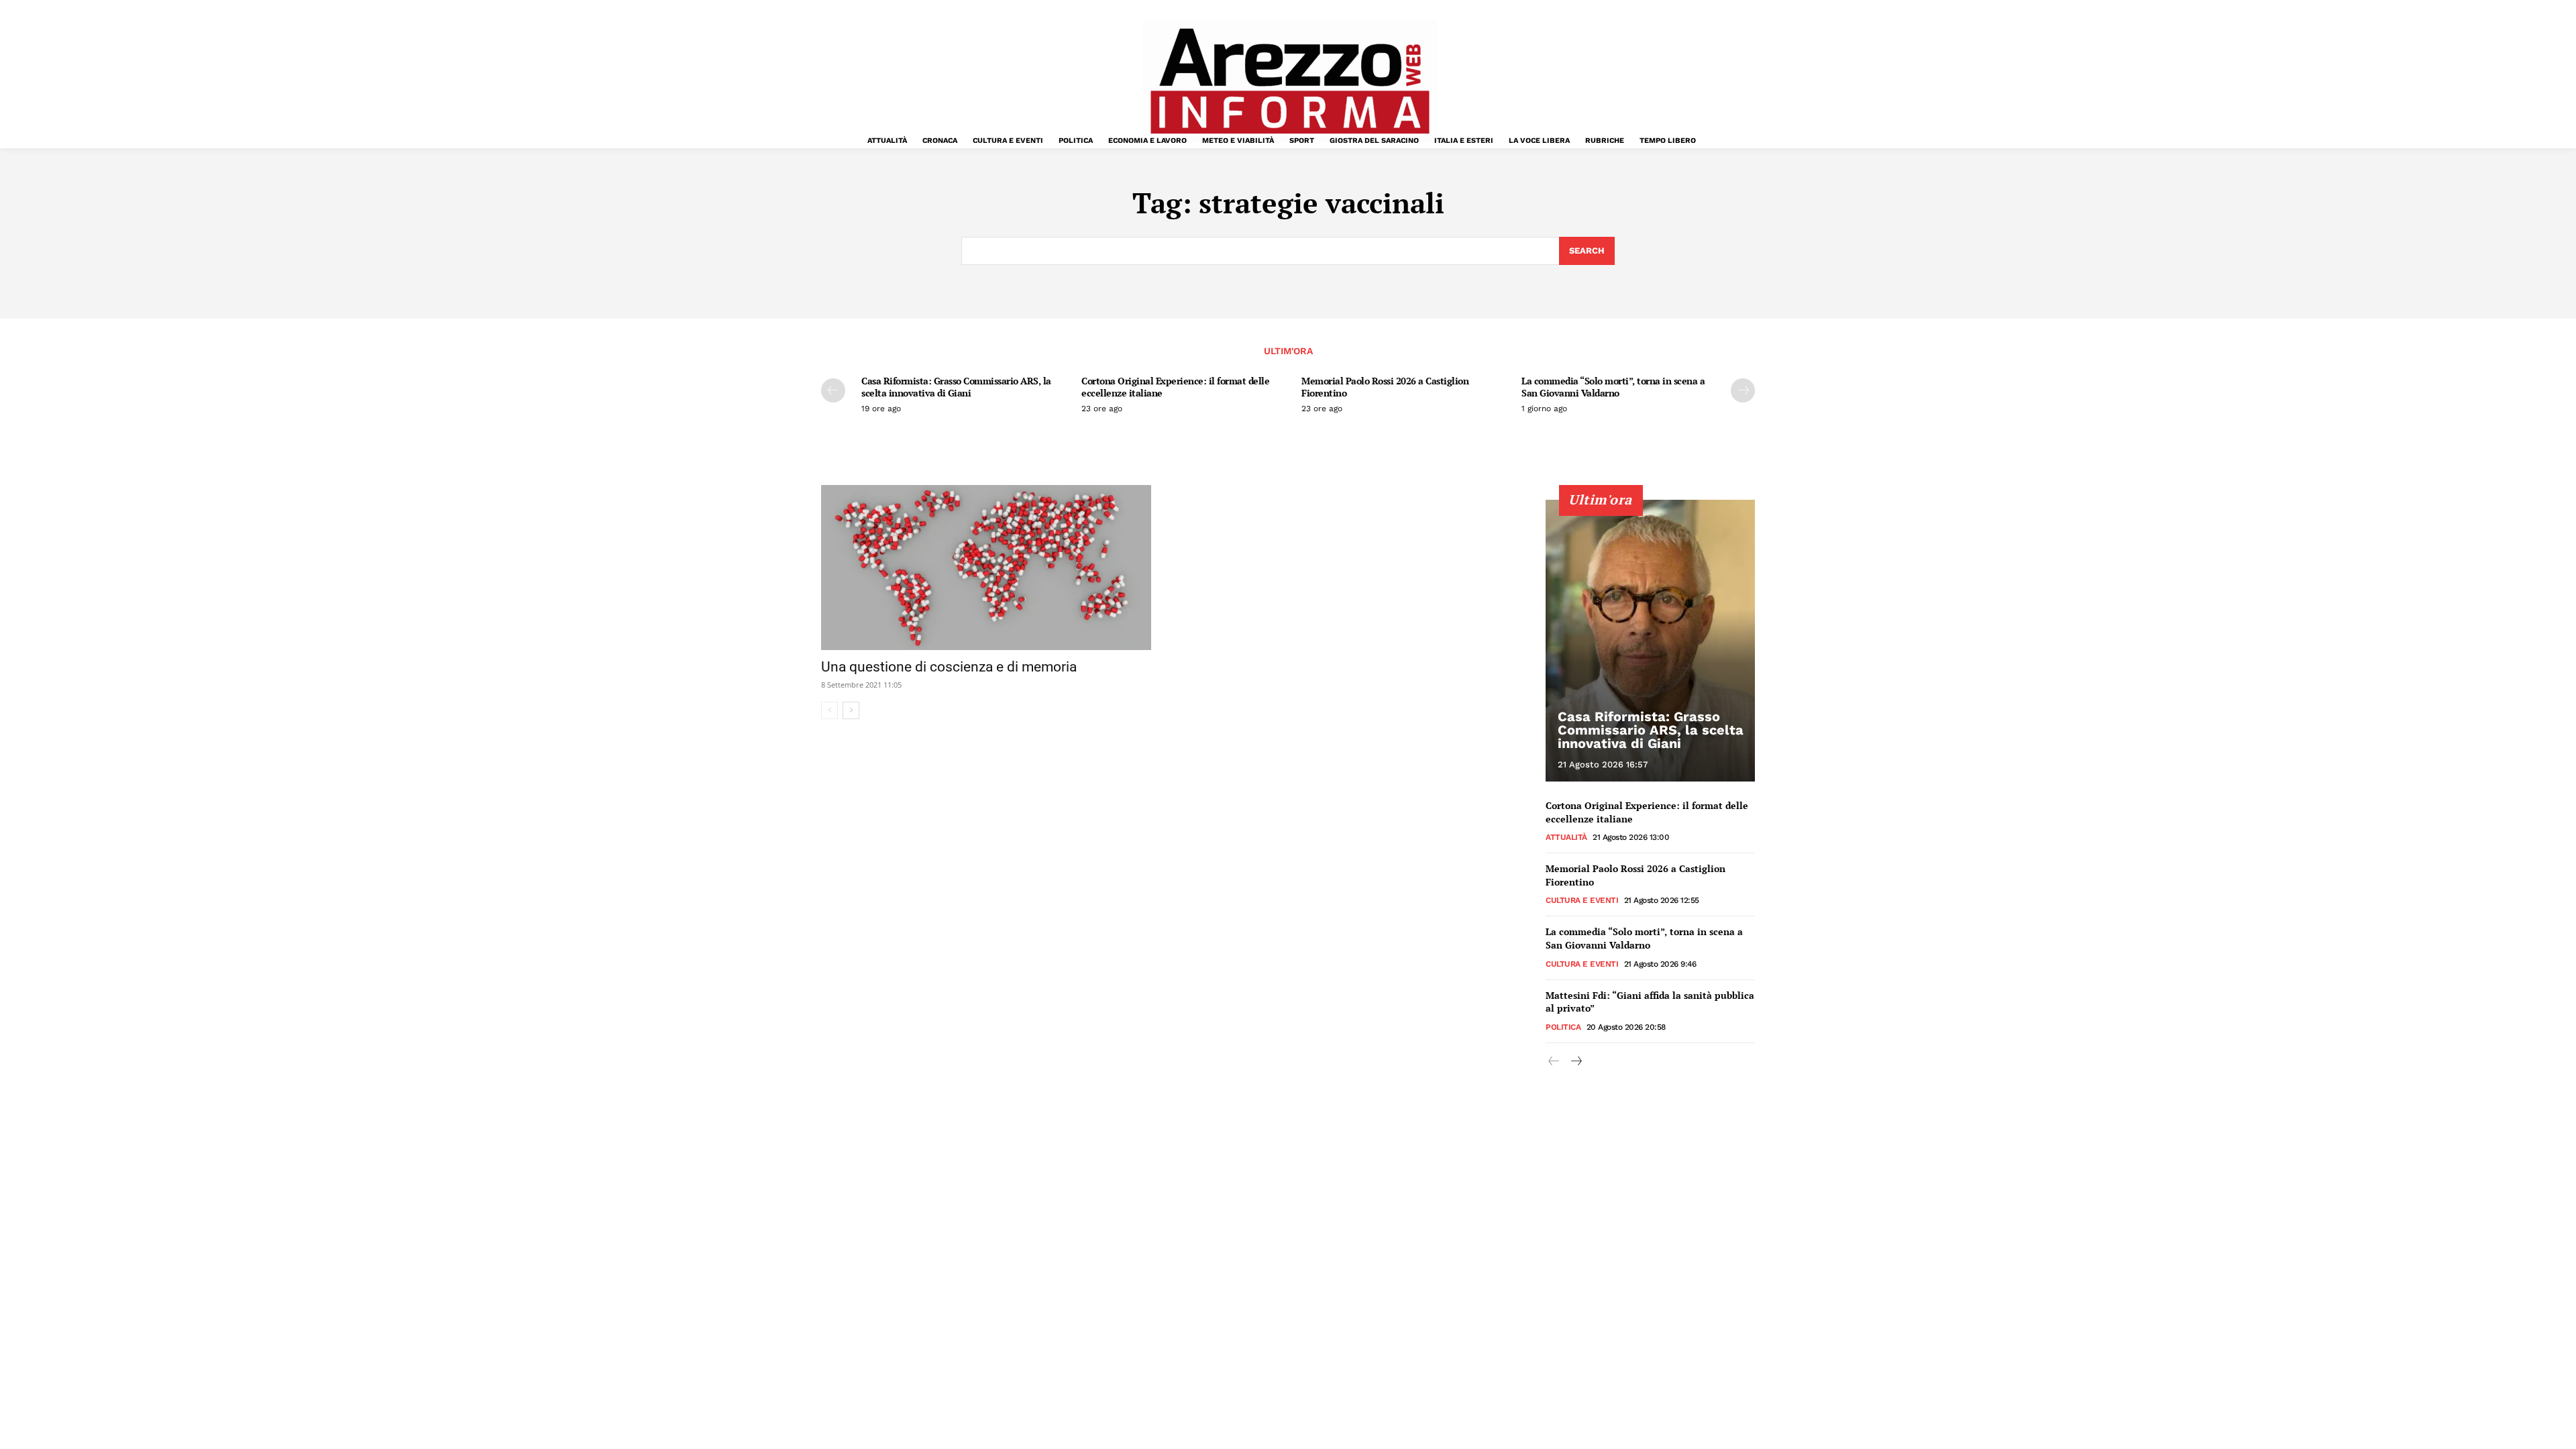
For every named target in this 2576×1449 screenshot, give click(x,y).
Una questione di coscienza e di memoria (949, 667)
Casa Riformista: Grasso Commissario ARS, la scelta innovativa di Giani (956, 387)
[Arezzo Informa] (1289, 81)
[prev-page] (833, 390)
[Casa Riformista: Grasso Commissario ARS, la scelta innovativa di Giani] (1650, 641)
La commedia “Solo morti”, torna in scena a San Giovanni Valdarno (1613, 387)
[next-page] (1743, 390)
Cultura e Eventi (1582, 900)
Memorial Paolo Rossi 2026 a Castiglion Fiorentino (1385, 387)
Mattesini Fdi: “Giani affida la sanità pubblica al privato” (1650, 1002)
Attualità (1566, 837)
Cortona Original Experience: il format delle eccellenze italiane (1175, 387)
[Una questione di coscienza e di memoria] (986, 568)
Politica (1563, 1027)
